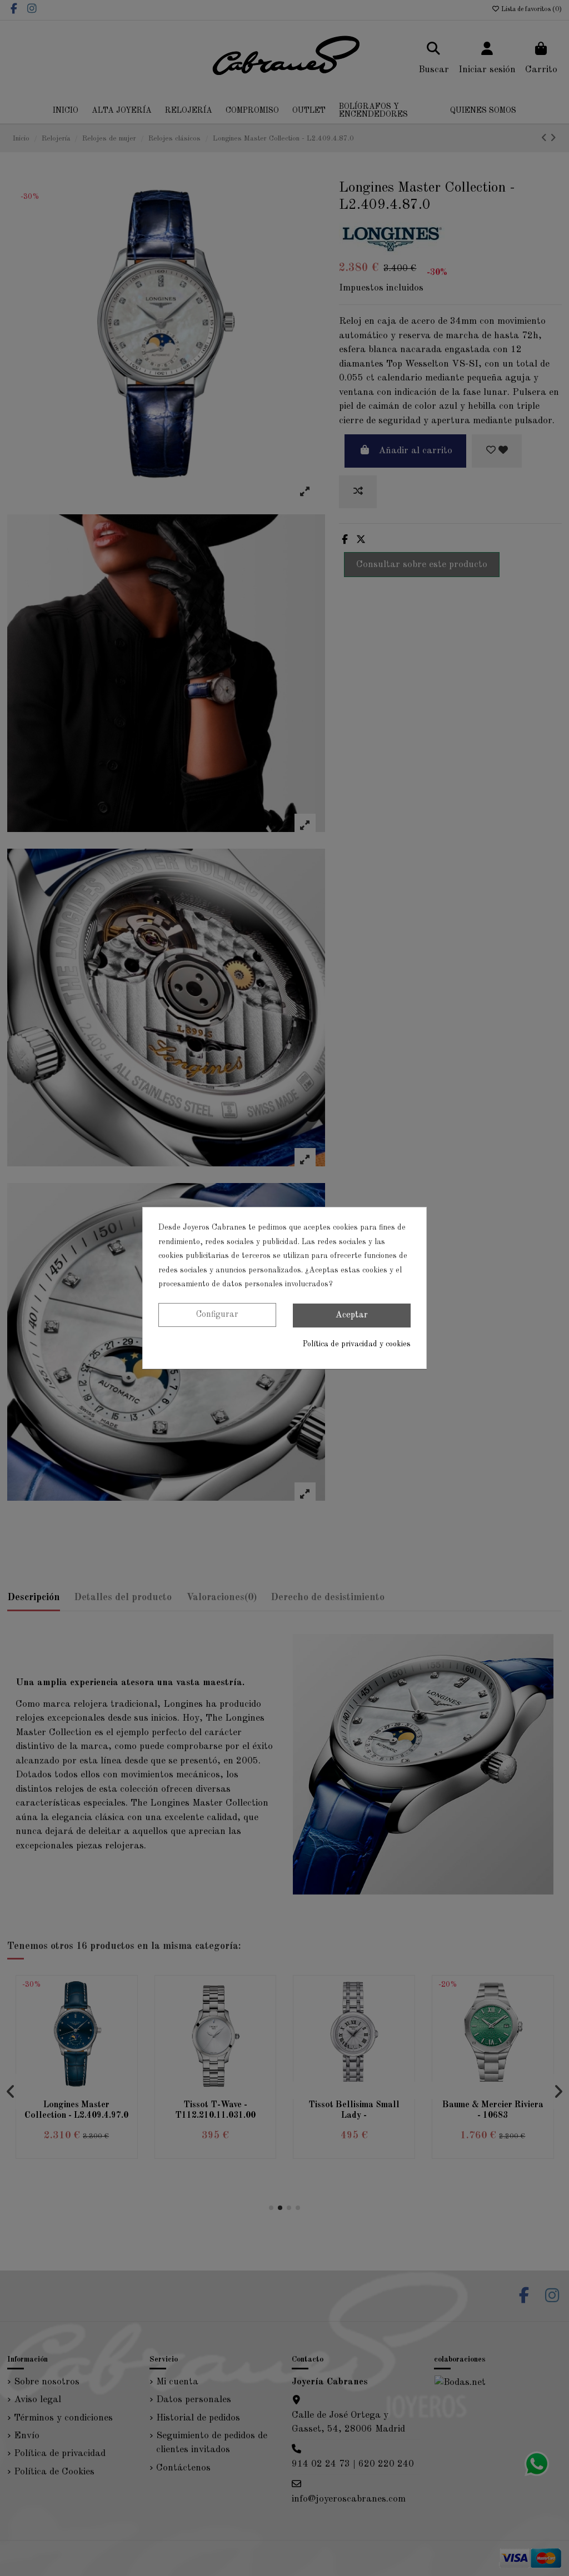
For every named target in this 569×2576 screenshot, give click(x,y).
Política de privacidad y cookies (357, 1344)
